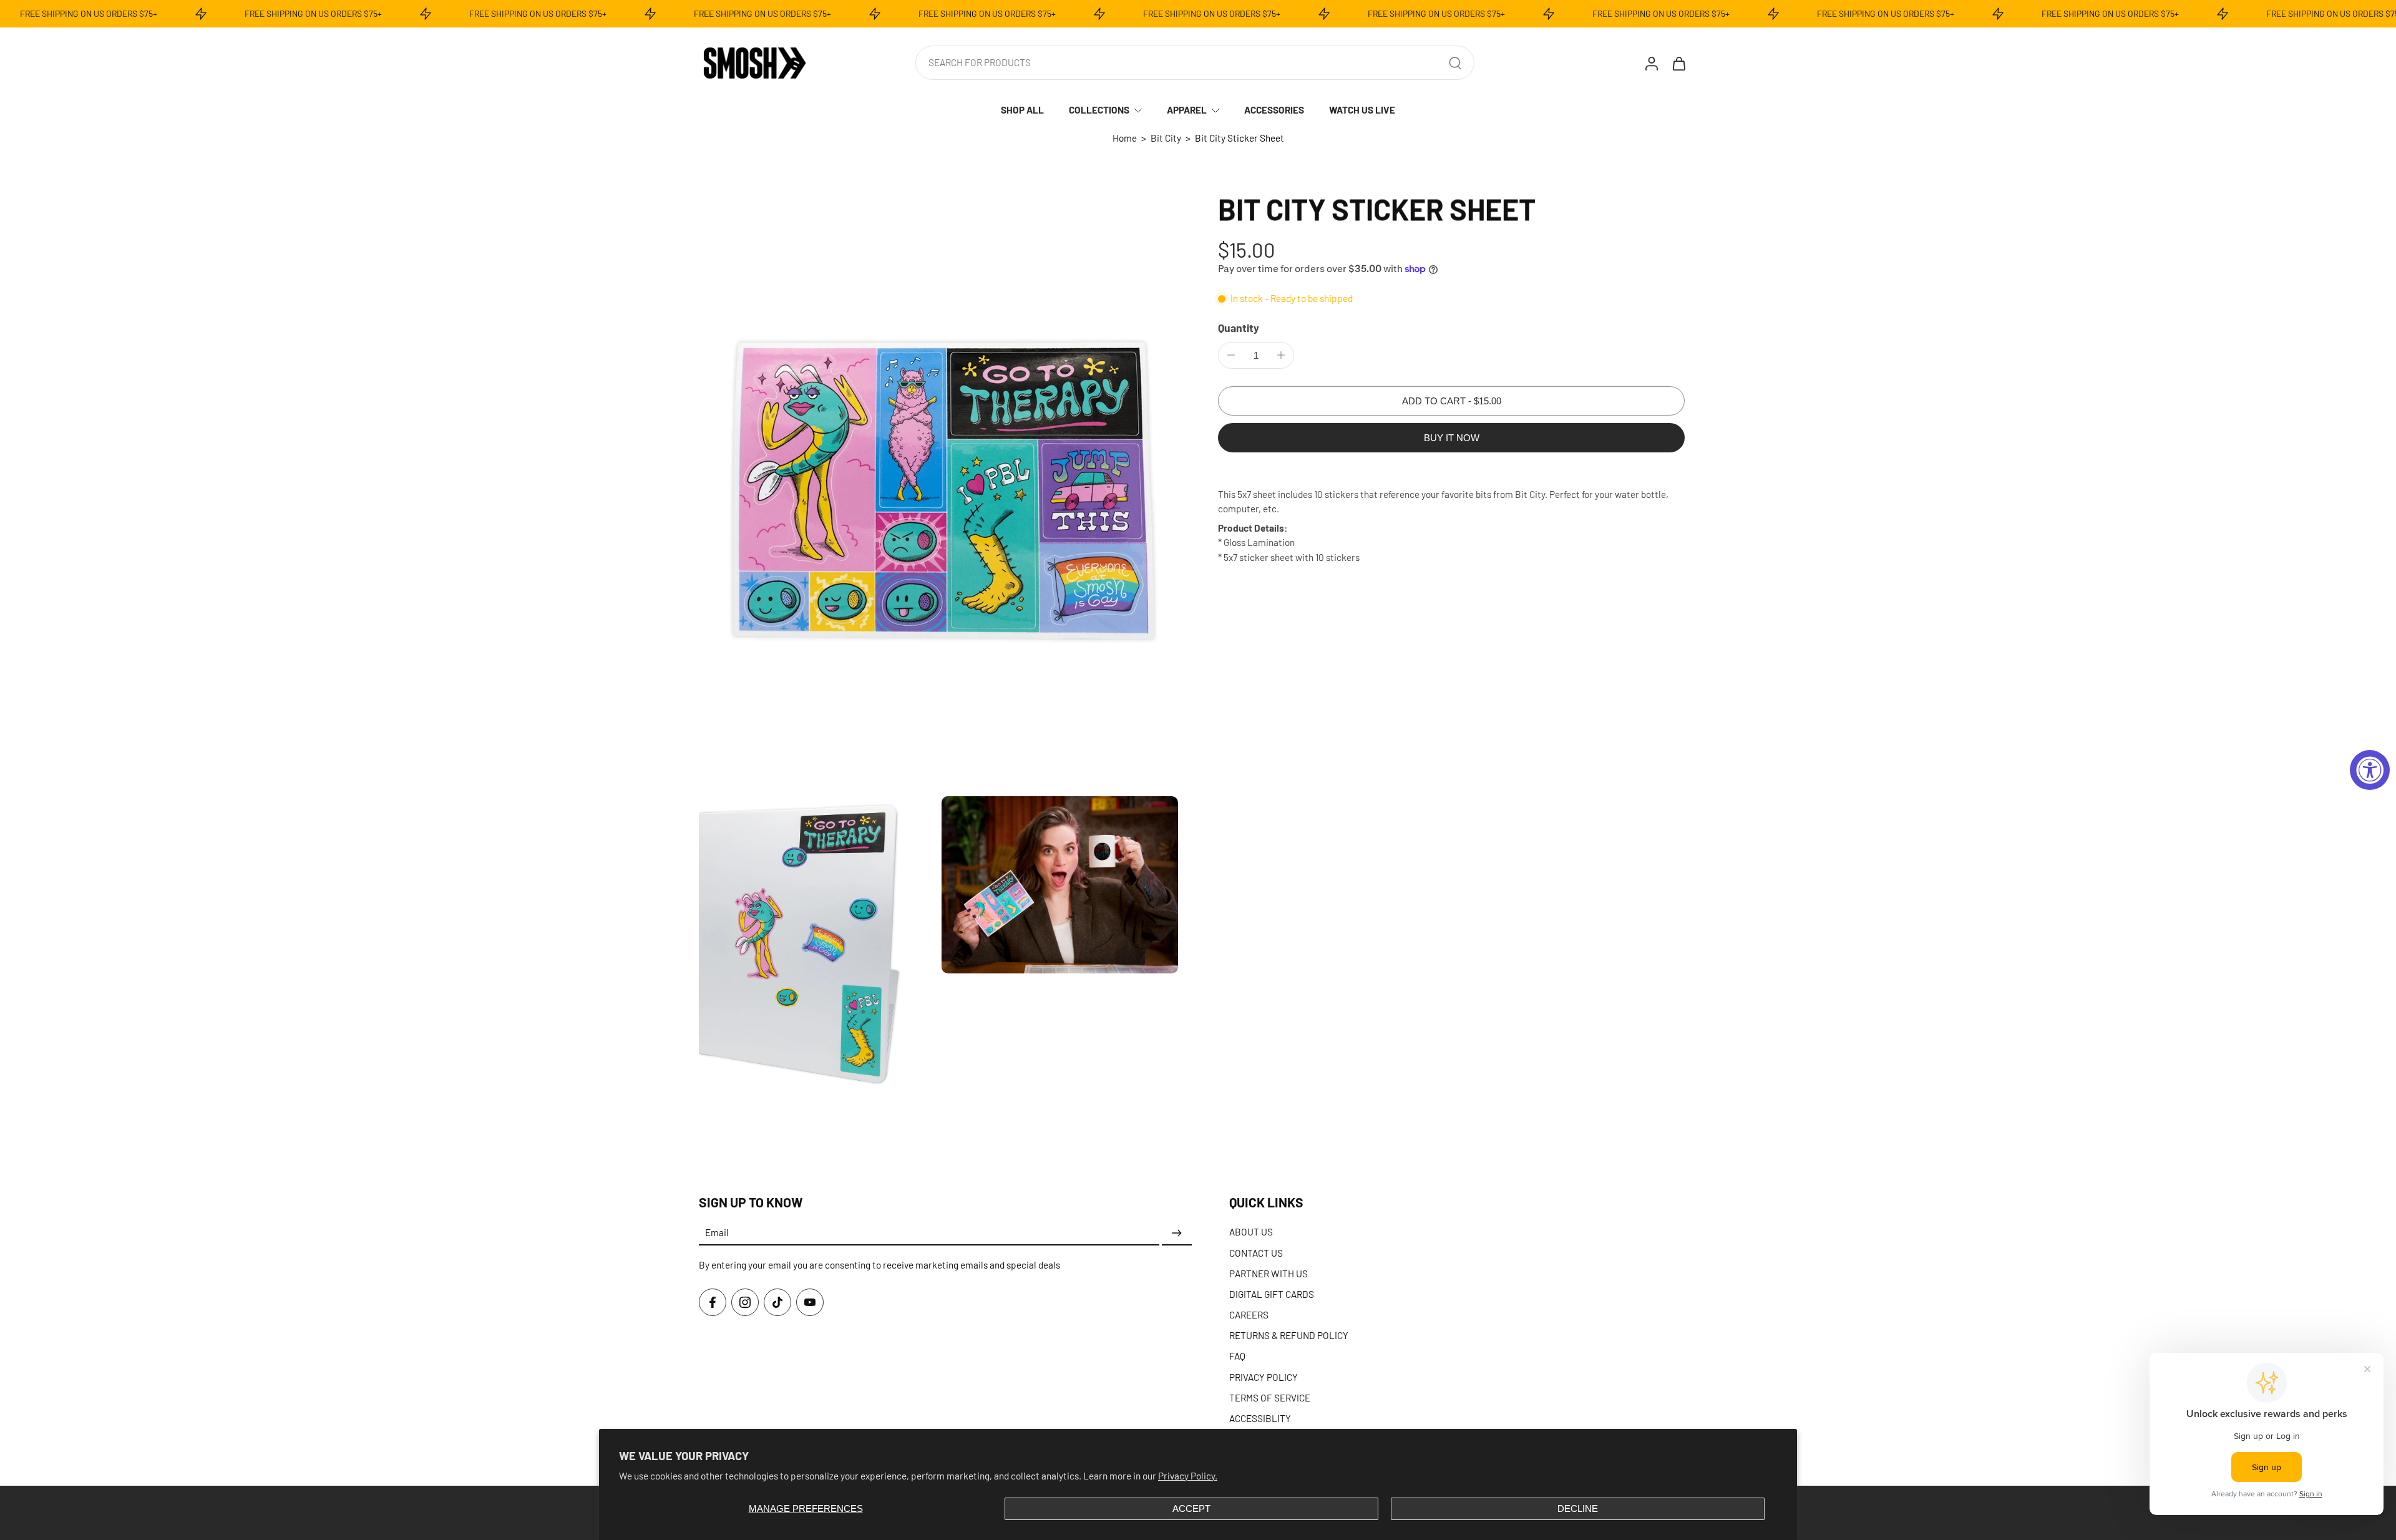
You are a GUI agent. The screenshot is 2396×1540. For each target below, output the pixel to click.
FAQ (1237, 1356)
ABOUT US (1251, 1232)
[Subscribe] (1177, 1233)
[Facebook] (713, 1302)
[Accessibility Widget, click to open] (2370, 770)
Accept (1191, 1508)
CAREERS (1249, 1315)
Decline (1578, 1508)
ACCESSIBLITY (1260, 1418)
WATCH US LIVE (1362, 110)
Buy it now (1452, 438)
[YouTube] (810, 1302)
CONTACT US (1256, 1252)
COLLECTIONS (1099, 110)
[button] (1451, 401)
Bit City (1166, 138)
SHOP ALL (1022, 110)
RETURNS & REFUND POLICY (1289, 1335)
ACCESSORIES (1274, 110)
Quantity (1239, 328)
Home (1125, 138)
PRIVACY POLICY (1264, 1377)
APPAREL (1187, 110)
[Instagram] (745, 1302)
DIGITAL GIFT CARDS (1272, 1294)
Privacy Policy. (1188, 1476)
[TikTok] (777, 1302)
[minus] (1231, 355)
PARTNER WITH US (1269, 1273)
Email (717, 1233)
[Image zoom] (938, 490)
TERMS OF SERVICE (1270, 1397)
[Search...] (1455, 63)
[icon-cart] (1678, 63)
